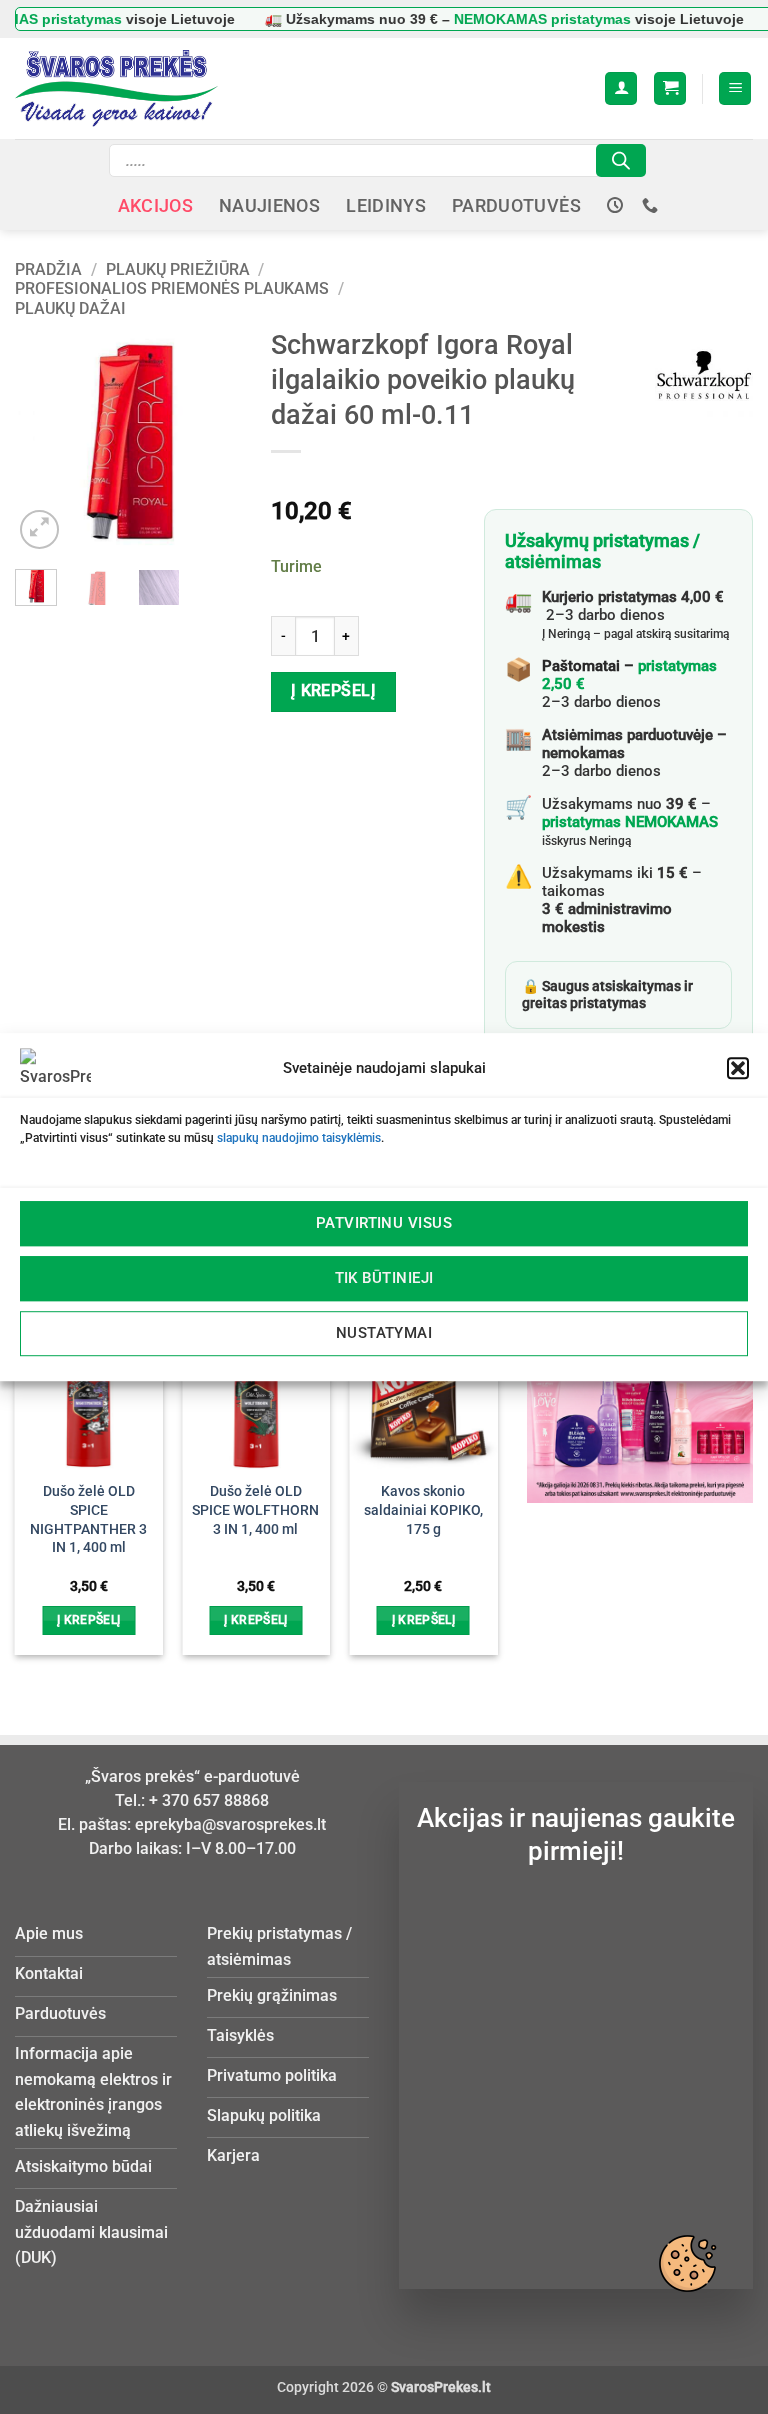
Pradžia (48, 269)
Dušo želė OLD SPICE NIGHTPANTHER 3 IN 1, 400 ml (88, 1519)
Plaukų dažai (70, 308)
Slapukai (687, 2263)
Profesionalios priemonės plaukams (172, 288)
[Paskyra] (621, 88)
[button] (738, 1068)
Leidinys (386, 206)
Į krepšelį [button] (88, 1620)
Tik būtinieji (384, 1278)
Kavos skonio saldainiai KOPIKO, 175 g (423, 1510)
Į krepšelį (334, 691)
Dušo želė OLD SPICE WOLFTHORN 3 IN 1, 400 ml (255, 1510)
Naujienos (269, 206)
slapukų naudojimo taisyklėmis (299, 1138)
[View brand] (704, 375)
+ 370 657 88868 (209, 1800)
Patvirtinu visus (384, 1223)
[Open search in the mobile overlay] (377, 160)
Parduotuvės (516, 206)
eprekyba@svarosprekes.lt (230, 1824)
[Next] (211, 440)
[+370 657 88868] (652, 205)
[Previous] (45, 440)
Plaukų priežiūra (178, 269)
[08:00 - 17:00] (617, 205)
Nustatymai (384, 1333)
